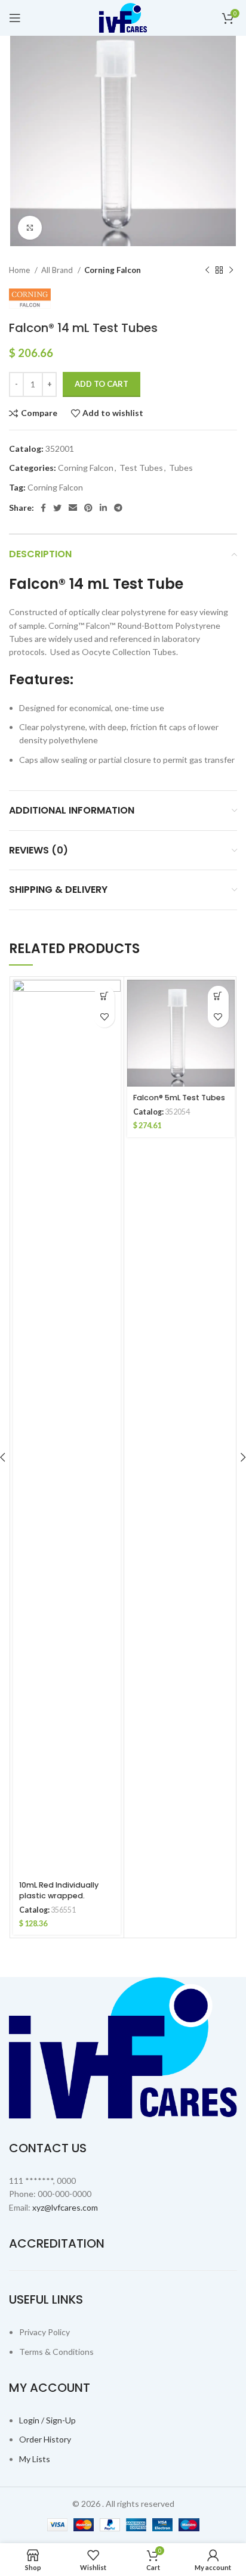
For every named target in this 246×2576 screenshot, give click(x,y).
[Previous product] (207, 271)
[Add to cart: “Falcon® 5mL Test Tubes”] (218, 996)
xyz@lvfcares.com (65, 2207)
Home (20, 270)
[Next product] (231, 271)
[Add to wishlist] (104, 1017)
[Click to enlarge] (30, 228)
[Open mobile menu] (15, 18)
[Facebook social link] (43, 508)
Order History (45, 2439)
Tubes (181, 468)
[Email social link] (73, 508)
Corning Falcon (113, 270)
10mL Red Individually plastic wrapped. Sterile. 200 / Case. (59, 1896)
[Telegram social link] (118, 508)
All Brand (58, 270)
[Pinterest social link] (88, 508)
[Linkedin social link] (103, 508)
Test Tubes (141, 468)
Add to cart (102, 384)
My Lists (35, 2459)
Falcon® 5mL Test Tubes (179, 1098)
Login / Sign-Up (47, 2420)
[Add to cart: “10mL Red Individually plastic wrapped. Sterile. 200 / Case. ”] (104, 996)
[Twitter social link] (57, 508)
